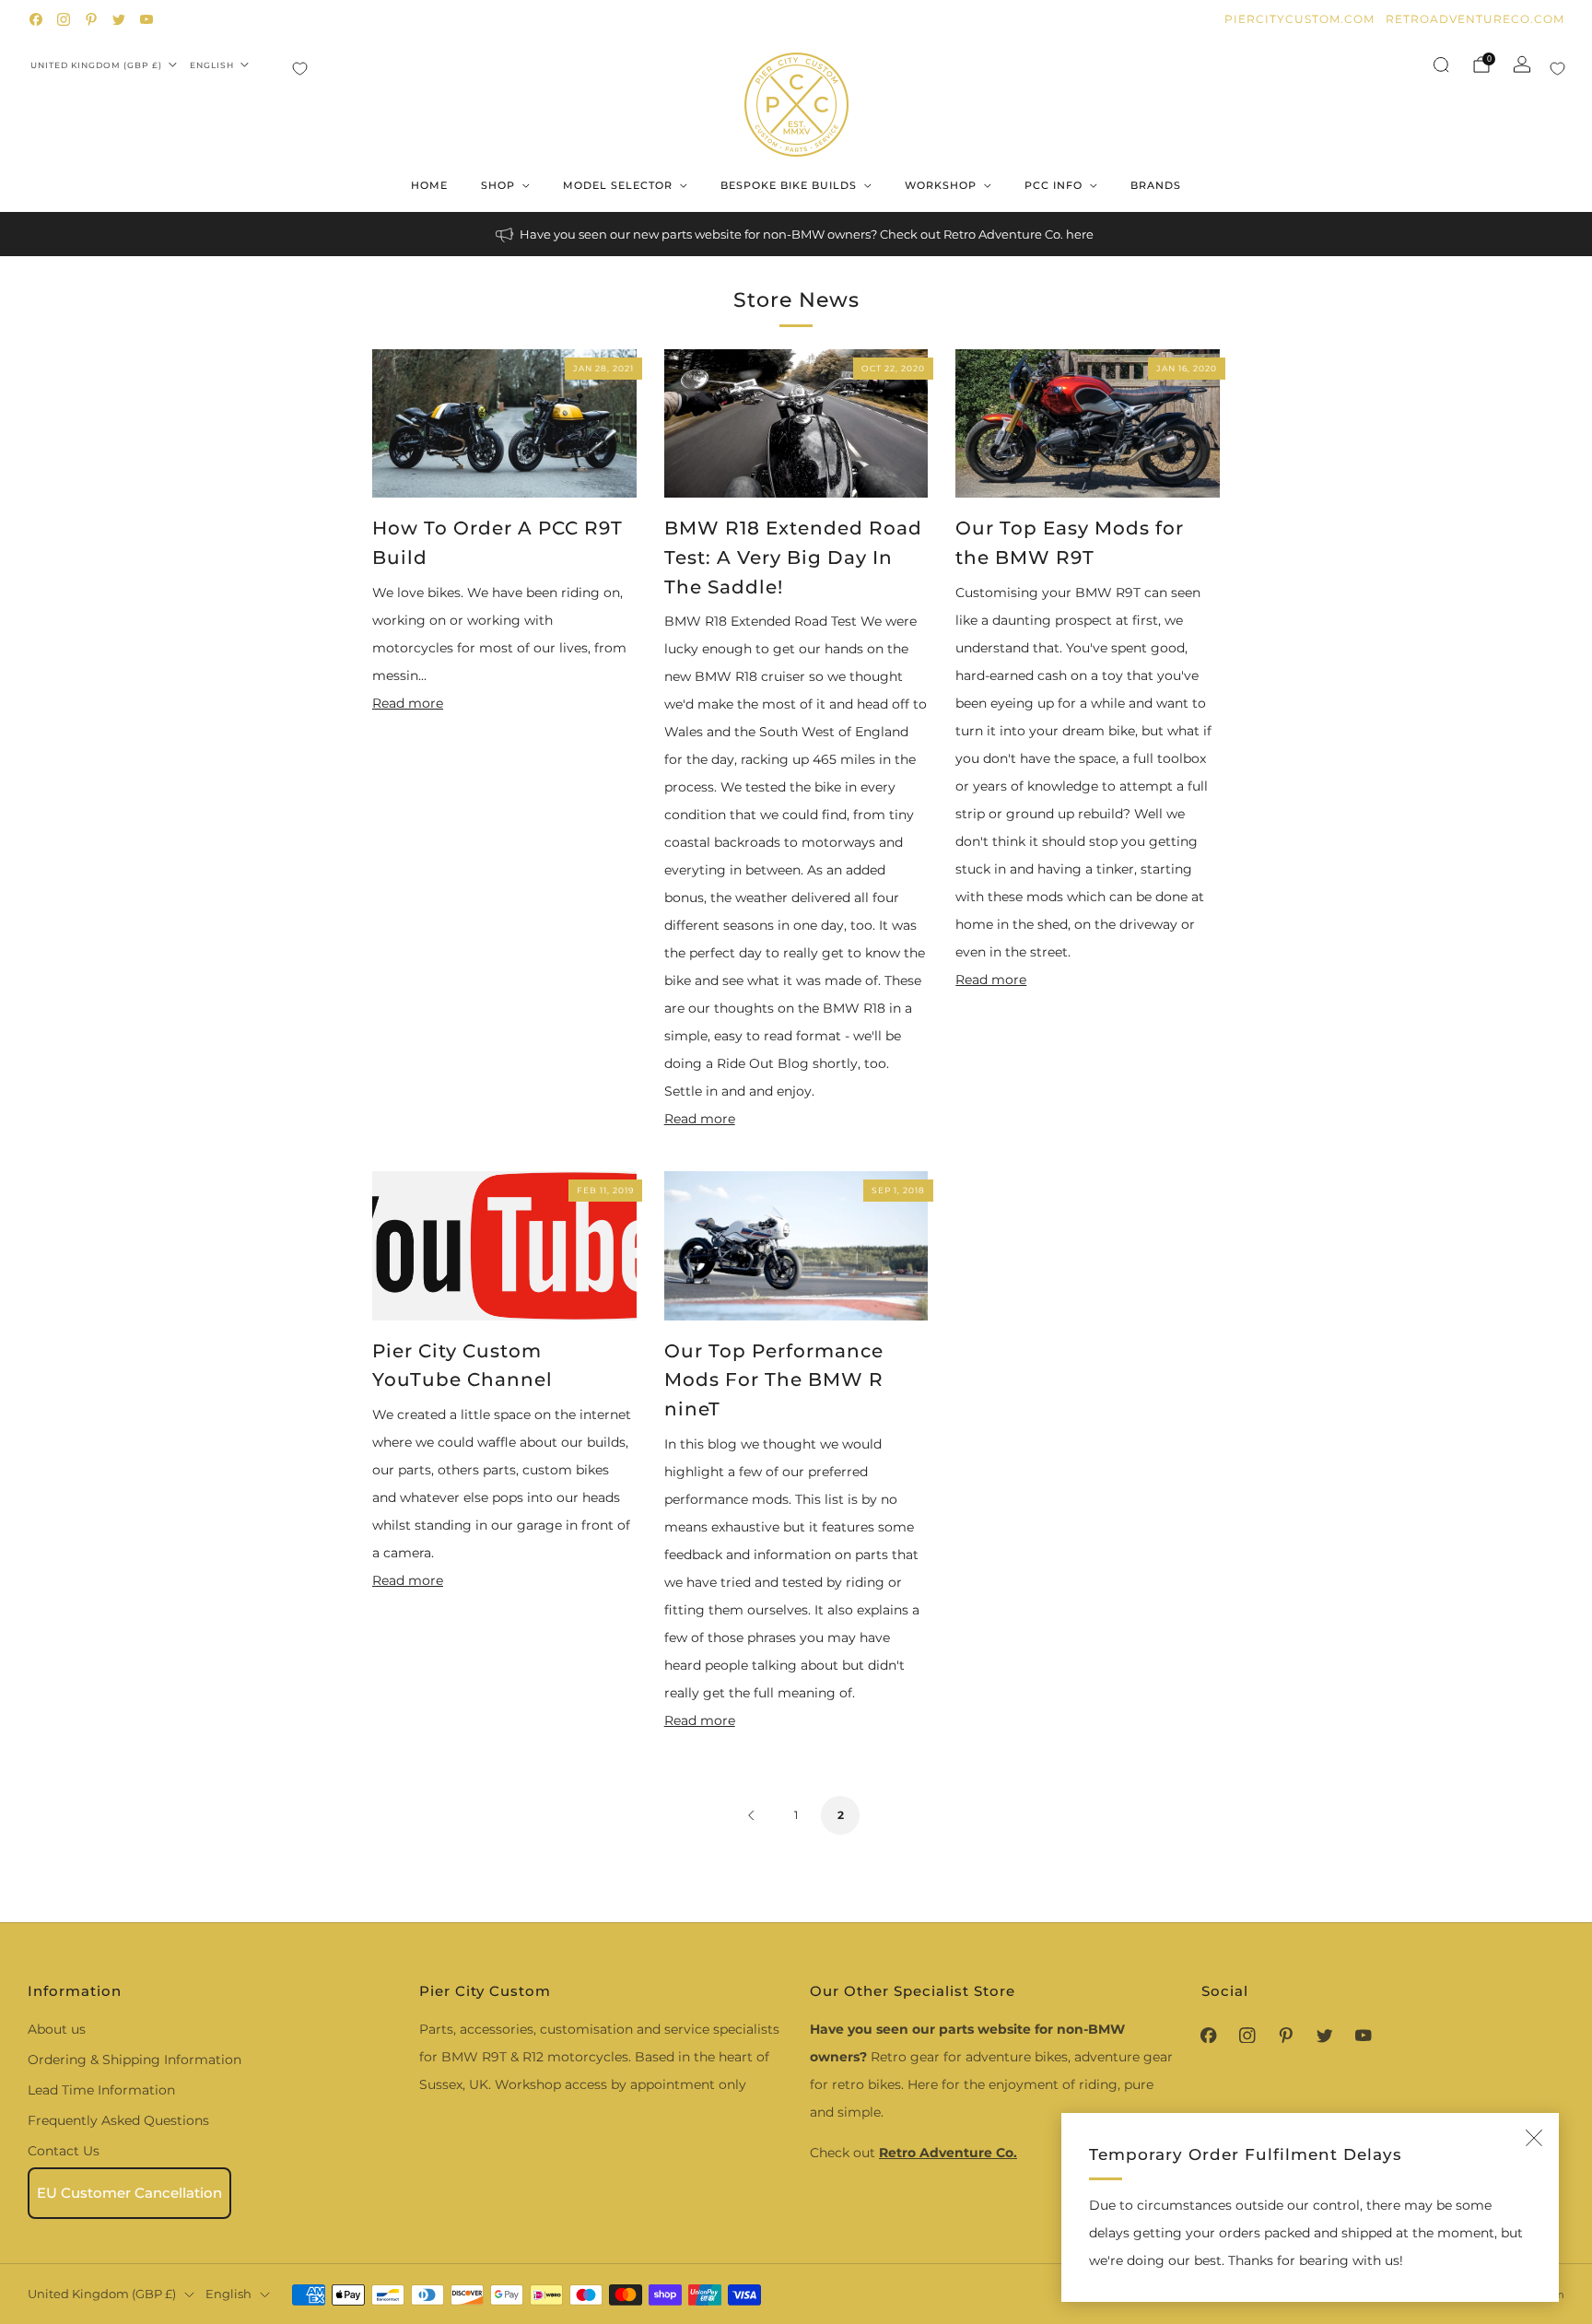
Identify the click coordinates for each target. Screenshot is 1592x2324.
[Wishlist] (300, 69)
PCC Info (1054, 185)
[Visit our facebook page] (36, 19)
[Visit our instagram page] (64, 19)
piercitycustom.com (1299, 19)
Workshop (941, 185)
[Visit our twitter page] (119, 19)
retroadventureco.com (1475, 19)
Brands (1156, 185)
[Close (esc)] (1534, 2138)
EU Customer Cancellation (129, 2193)
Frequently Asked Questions (118, 2120)
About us (57, 2029)
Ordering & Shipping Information (135, 2060)
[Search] (1441, 65)
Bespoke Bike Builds (789, 185)
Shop (498, 185)
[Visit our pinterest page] (91, 19)
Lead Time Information (101, 2090)
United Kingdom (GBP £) (96, 65)
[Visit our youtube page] (146, 19)
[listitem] (796, 234)
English (212, 65)
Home (429, 185)
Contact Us (64, 2151)
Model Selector (618, 185)
